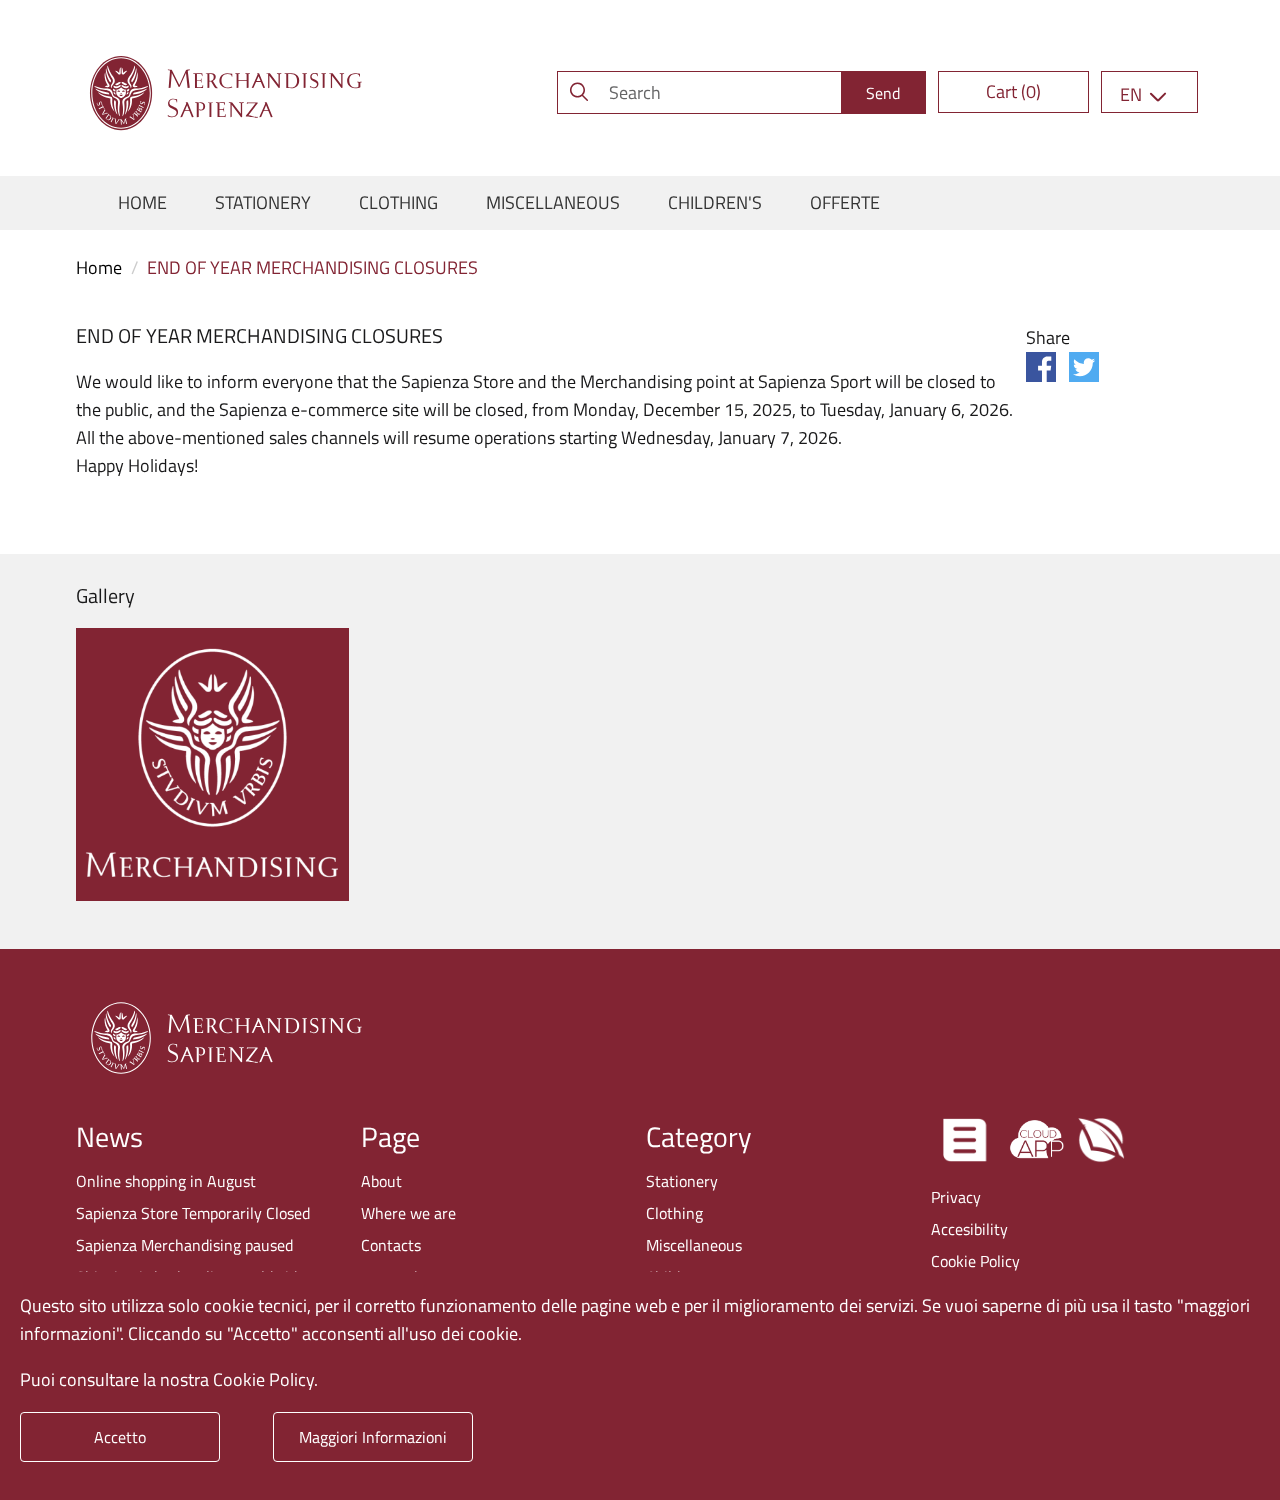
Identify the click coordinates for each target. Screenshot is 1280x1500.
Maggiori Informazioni (373, 1437)
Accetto (120, 1437)
